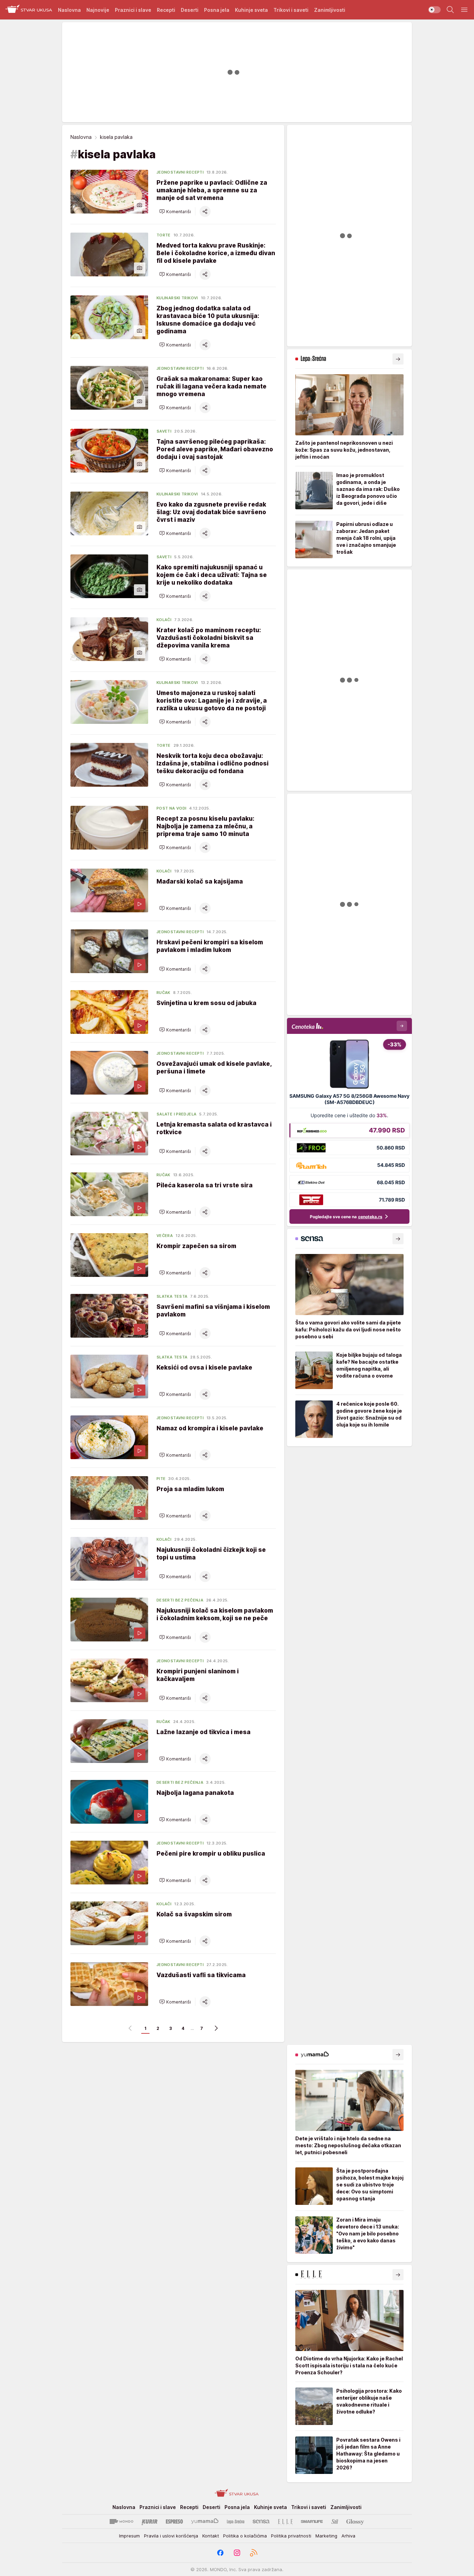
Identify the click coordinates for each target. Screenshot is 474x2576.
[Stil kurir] (335, 2521)
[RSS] (254, 2553)
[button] (175, 211)
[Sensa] (261, 2521)
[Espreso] (174, 2521)
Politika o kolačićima (245, 2536)
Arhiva (348, 2536)
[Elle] (285, 2521)
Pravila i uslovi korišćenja (171, 2536)
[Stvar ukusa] (29, 10)
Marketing (326, 2536)
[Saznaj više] (398, 359)
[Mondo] (121, 2521)
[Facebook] (220, 2553)
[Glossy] (355, 2521)
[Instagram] (237, 2553)
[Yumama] (205, 2521)
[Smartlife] (312, 2521)
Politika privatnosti (291, 2536)
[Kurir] (150, 2521)
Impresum (129, 2536)
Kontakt (211, 2536)
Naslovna (81, 137)
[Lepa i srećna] (236, 2521)
